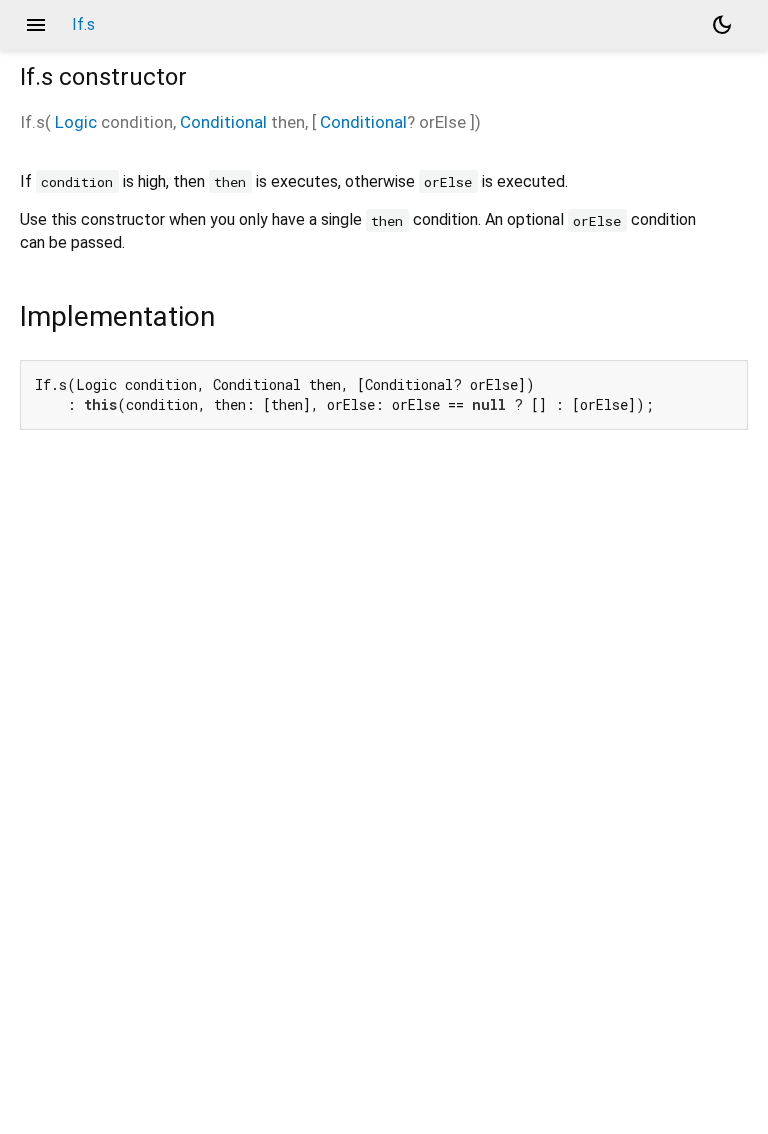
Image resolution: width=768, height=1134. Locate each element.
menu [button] (36, 25)
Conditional (223, 122)
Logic (76, 122)
